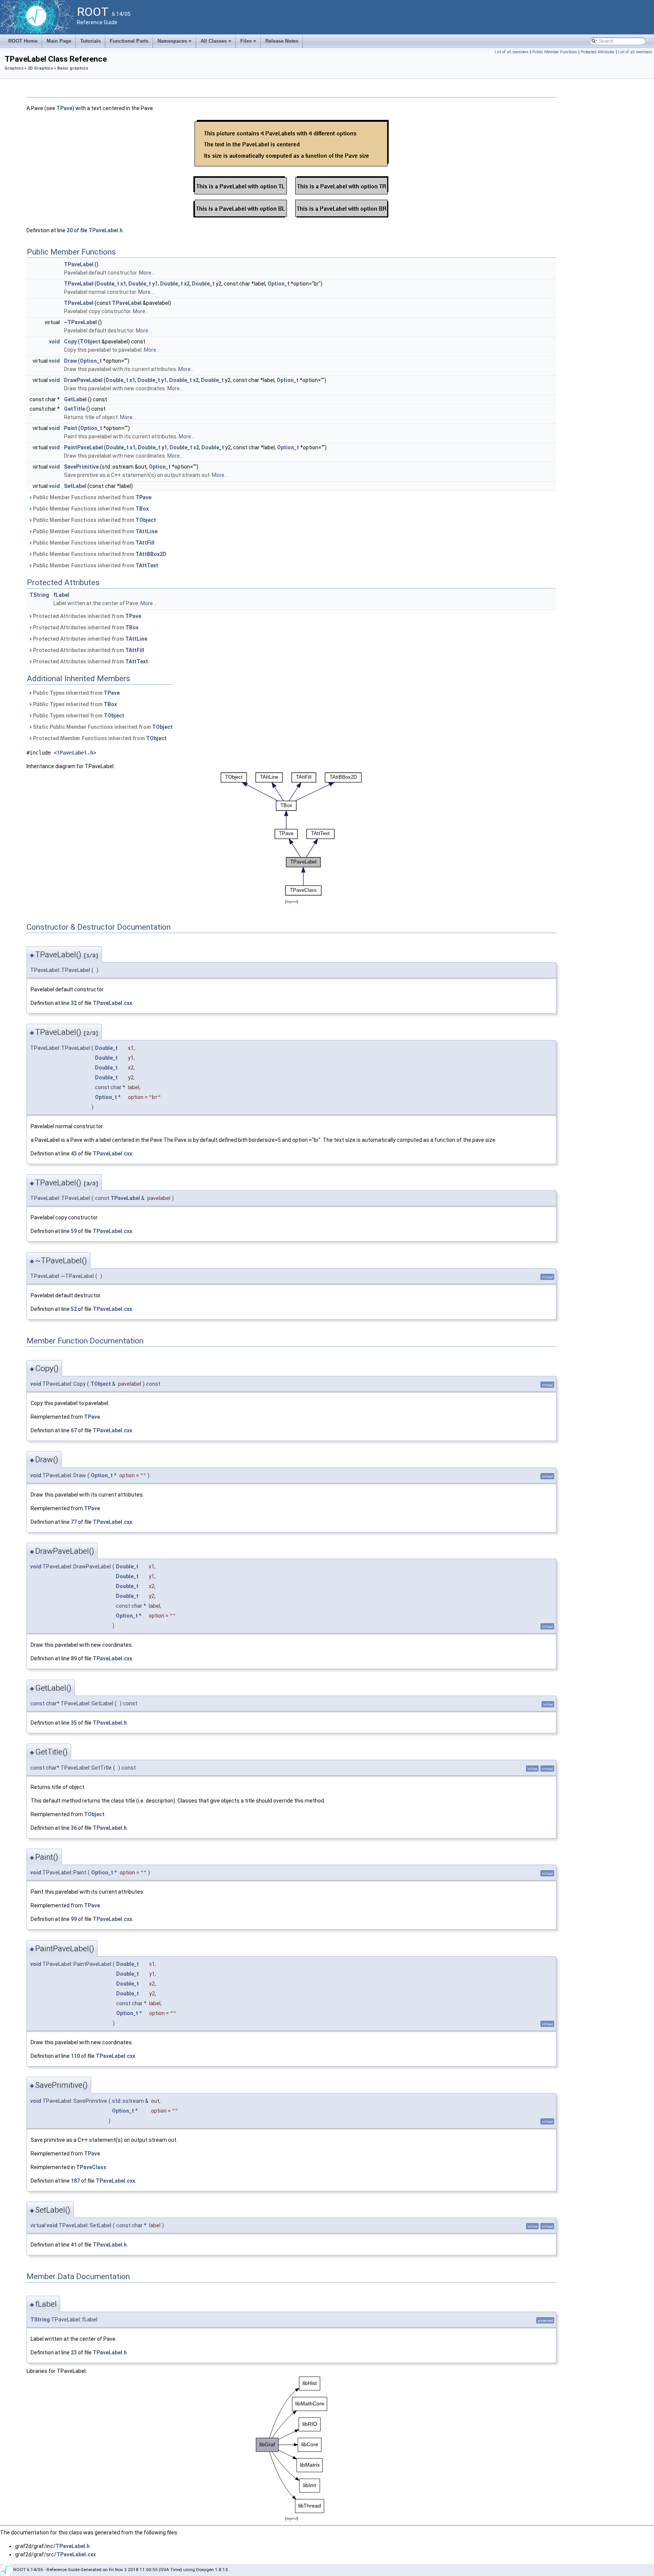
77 (74, 1522)
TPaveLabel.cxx (112, 1003)
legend (292, 901)
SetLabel (75, 486)
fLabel (61, 595)
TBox (142, 509)
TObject (90, 342)
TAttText (147, 565)
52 (74, 1309)
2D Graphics (40, 68)
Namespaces (175, 43)
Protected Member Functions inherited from (99, 738)
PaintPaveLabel (83, 447)
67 (74, 1430)
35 (74, 1723)
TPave (64, 108)
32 (74, 1003)
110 (75, 2056)
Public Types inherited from (76, 693)
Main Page (59, 41)
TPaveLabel (79, 264)
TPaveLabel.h (106, 230)
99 (74, 1919)
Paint (71, 428)
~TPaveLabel (80, 322)
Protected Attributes (598, 52)
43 (74, 1154)
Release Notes (282, 41)
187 (75, 2181)
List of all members (512, 52)
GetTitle (75, 409)
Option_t (279, 284)
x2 (187, 284)
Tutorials (90, 41)
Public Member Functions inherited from (92, 497)
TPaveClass (91, 2167)
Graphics (14, 68)
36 (74, 1828)
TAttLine (146, 531)
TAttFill (145, 543)
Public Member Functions (555, 52)
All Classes (216, 43)
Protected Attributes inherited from (86, 616)
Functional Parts (129, 41)
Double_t (108, 284)
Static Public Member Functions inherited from (102, 727)
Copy (70, 342)
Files (249, 43)
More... (147, 273)
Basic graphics (73, 68)
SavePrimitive (81, 467)
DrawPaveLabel (83, 380)
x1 (123, 284)
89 (74, 1658)
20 (70, 230)
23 (74, 2352)
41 (74, 2245)
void (54, 342)
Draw (70, 361)
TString (39, 595)
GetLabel (75, 399)
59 (74, 1231)
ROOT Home (23, 41)
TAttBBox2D (151, 554)
